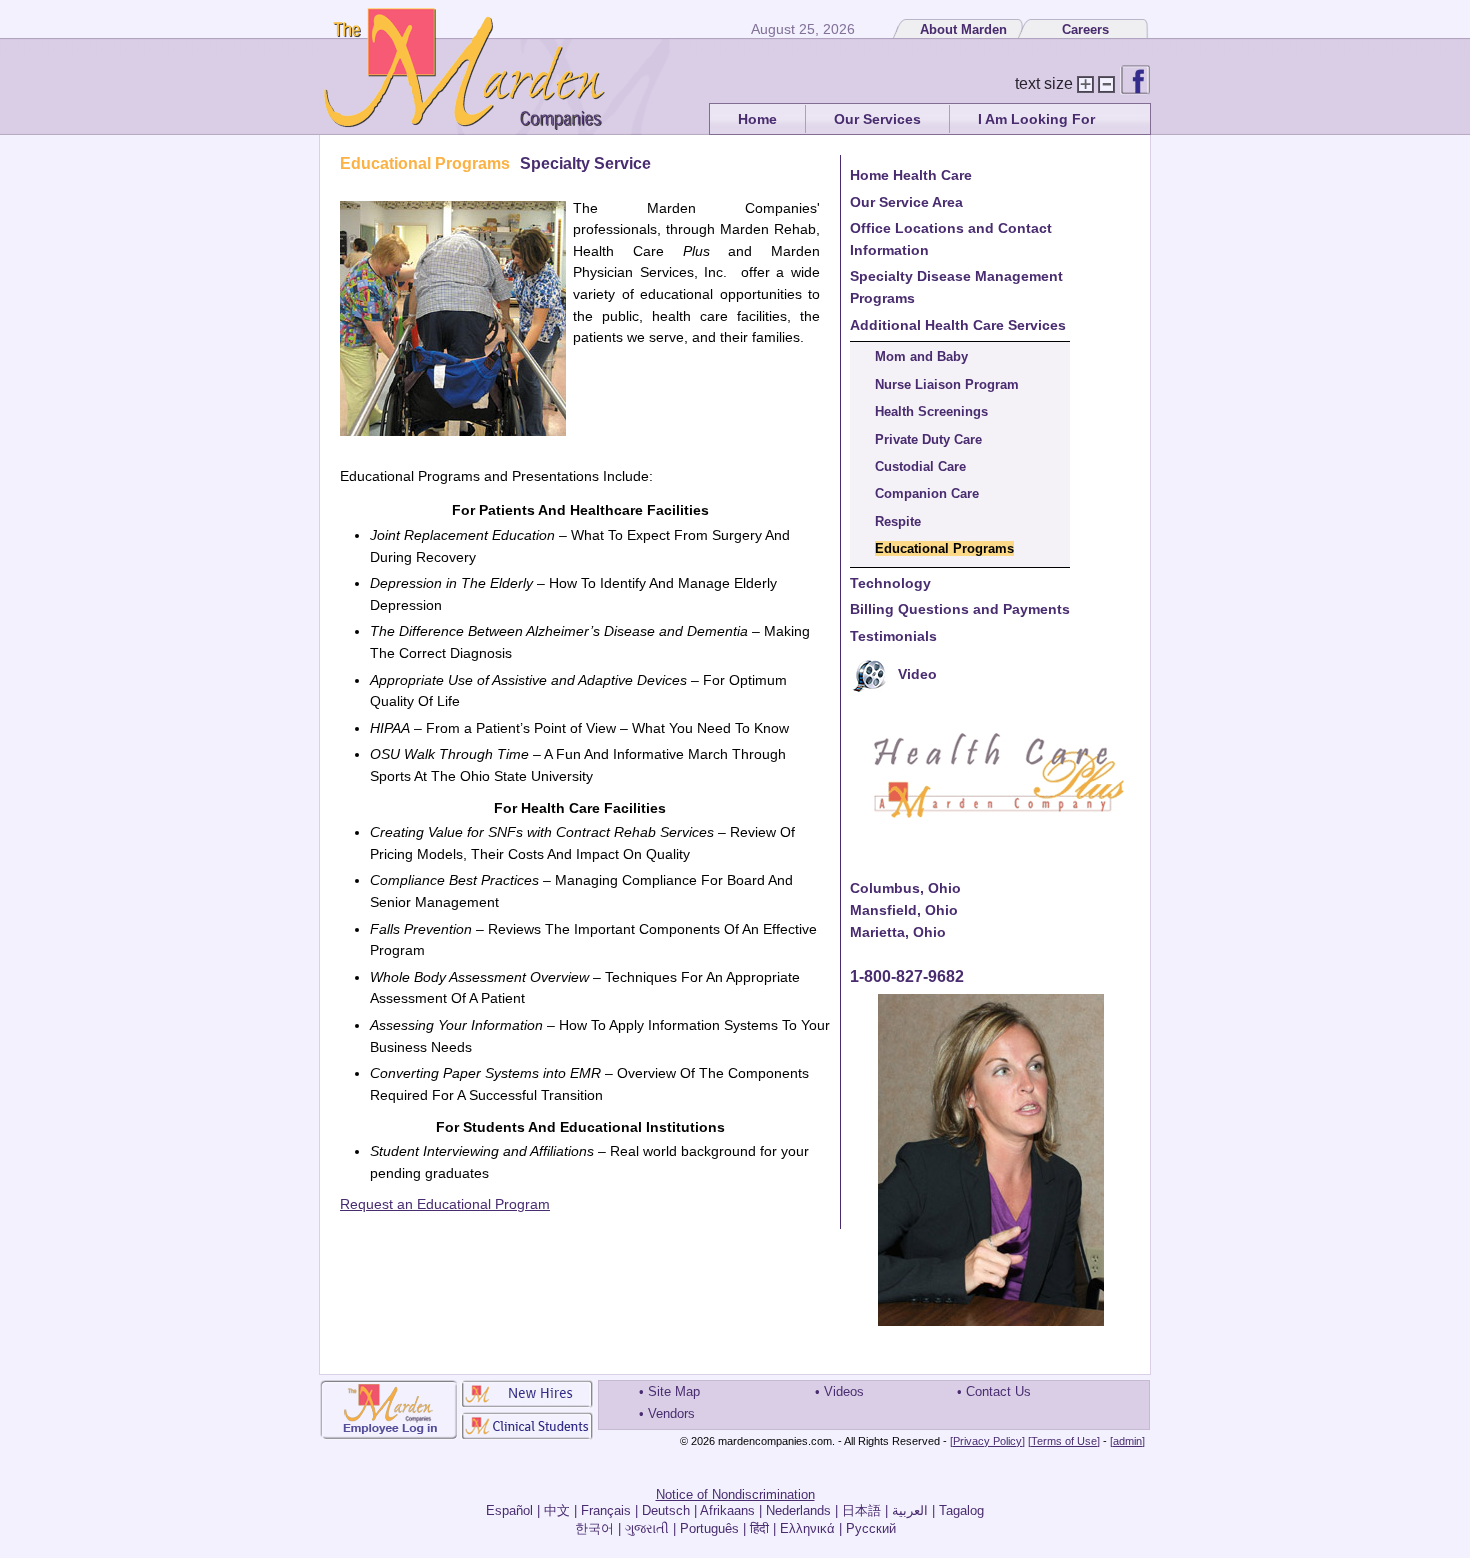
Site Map (674, 1391)
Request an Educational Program (445, 1204)
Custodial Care (920, 466)
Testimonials (893, 636)
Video (917, 674)
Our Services (877, 119)
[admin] (1127, 1441)
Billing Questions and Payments (960, 609)
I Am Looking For (1036, 119)
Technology (890, 583)
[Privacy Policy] (987, 1441)
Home (757, 119)
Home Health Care (911, 175)
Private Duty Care (928, 439)
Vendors (671, 1413)
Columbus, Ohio (905, 888)
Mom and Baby (921, 356)
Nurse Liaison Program (947, 384)
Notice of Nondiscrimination (735, 1494)
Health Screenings (931, 411)
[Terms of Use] (1064, 1441)
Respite (898, 521)
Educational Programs (944, 548)
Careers (1085, 29)
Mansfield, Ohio (904, 910)
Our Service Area (906, 202)
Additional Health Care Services (958, 325)
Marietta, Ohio (898, 932)
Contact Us (998, 1391)
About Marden (963, 29)
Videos (844, 1391)
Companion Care (927, 493)
